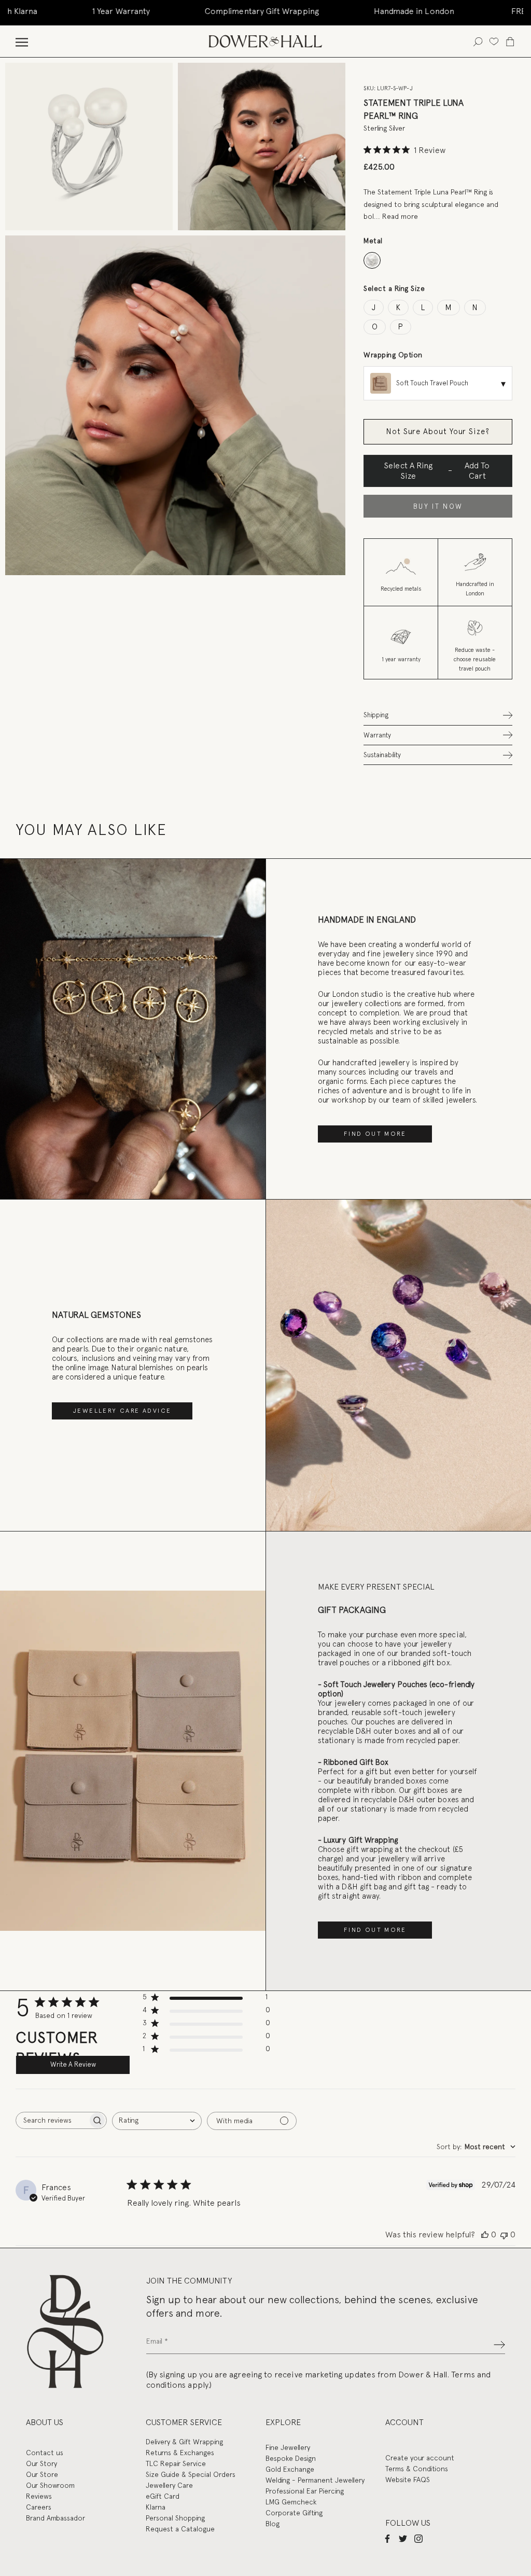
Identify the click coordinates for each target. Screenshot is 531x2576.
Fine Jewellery (288, 2447)
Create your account (420, 2458)
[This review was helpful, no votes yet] (485, 2235)
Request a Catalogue (180, 2529)
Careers (39, 2507)
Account (404, 2422)
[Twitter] (403, 2539)
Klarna (156, 2507)
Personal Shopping (175, 2518)
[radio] (372, 261)
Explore (283, 2422)
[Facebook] (387, 2539)
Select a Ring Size (394, 288)
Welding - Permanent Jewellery (315, 2480)
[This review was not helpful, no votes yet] (504, 2235)
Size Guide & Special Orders (191, 2474)
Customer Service (184, 2422)
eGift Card (163, 2496)
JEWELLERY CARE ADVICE (122, 1411)
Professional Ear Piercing (305, 2491)
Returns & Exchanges (180, 2453)
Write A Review (73, 2064)
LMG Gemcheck (291, 2502)
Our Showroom (50, 2485)
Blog (273, 2524)
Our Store (42, 2474)
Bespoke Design (291, 2458)
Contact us (45, 2453)
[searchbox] (52, 2120)
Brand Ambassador (55, 2518)
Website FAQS (408, 2480)
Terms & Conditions (417, 2469)
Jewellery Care (169, 2485)
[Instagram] (418, 2539)
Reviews (39, 2496)
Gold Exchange (290, 2469)
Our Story (41, 2463)
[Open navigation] (22, 41)
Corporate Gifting (294, 2513)
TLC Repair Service (176, 2463)
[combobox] (157, 2121)
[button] (438, 715)
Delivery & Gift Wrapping (184, 2442)
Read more (400, 216)
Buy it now (438, 506)
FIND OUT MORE (375, 1134)
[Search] (478, 41)
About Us (45, 2422)
